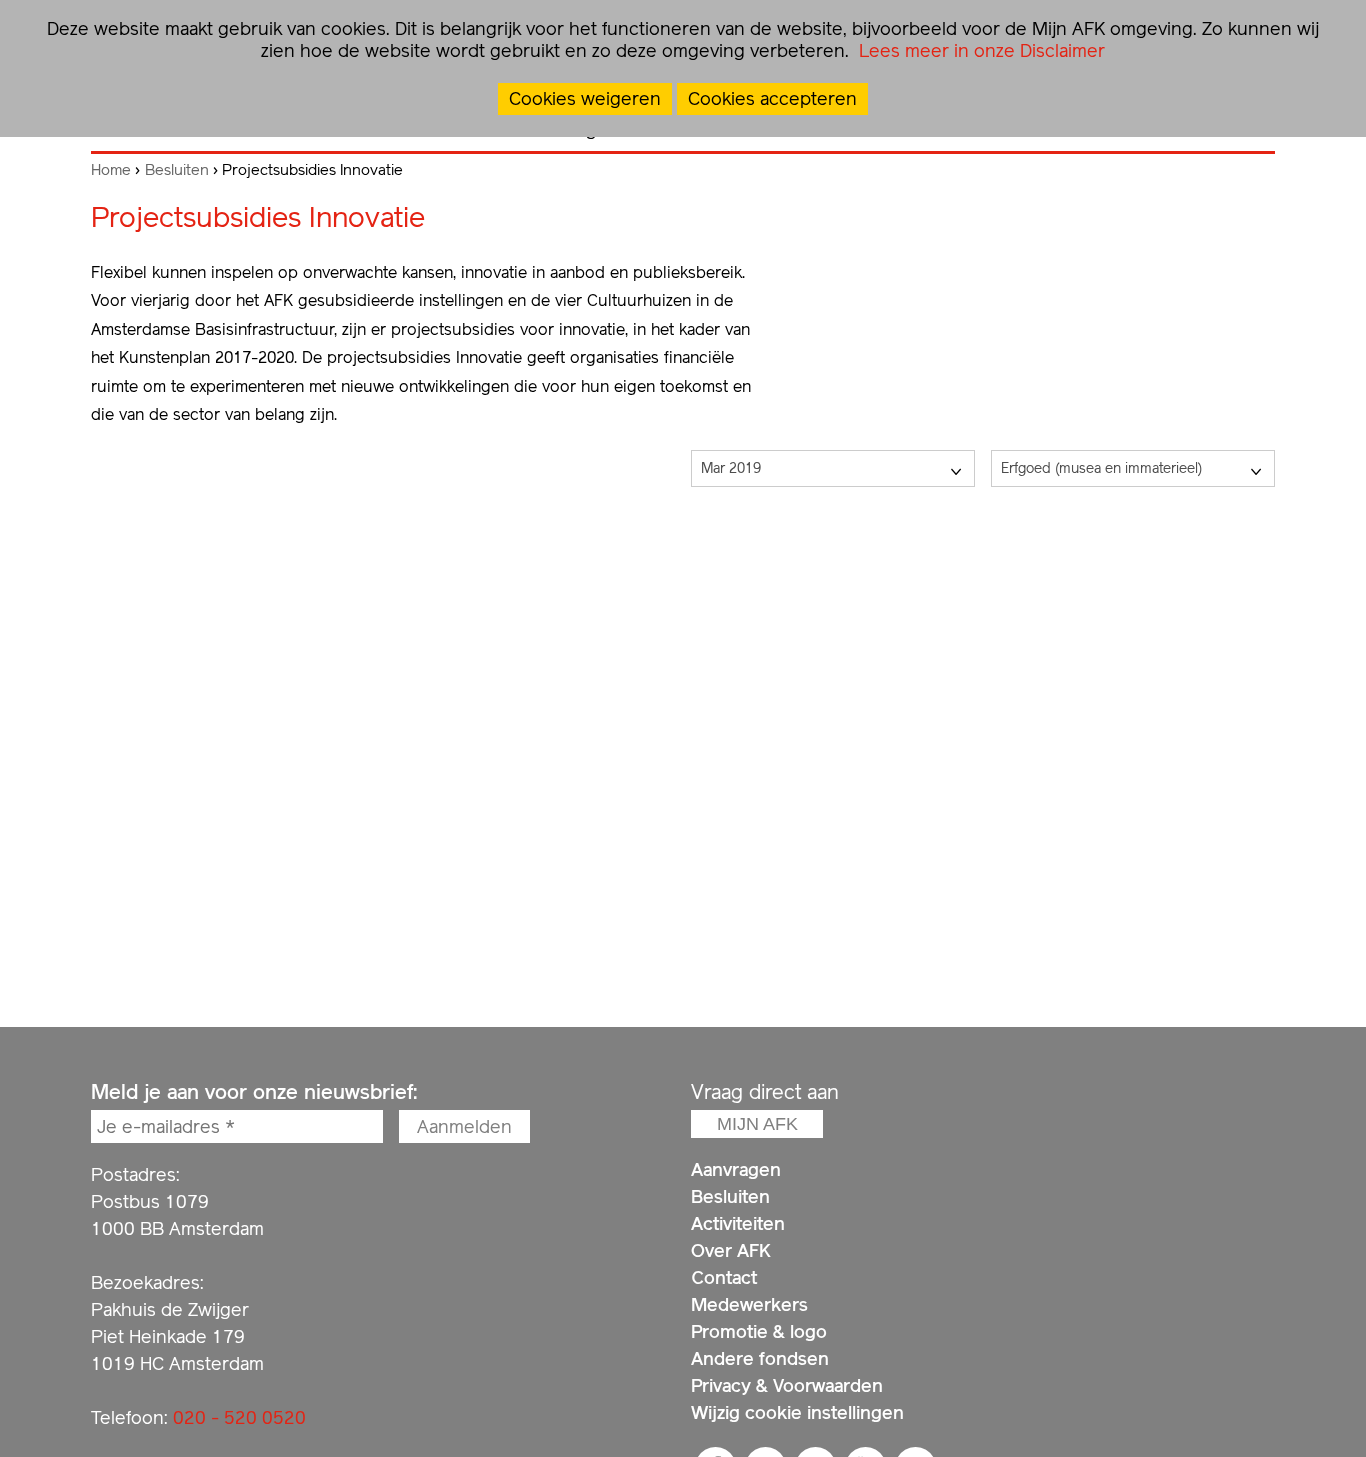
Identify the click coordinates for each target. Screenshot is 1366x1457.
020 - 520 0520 (239, 1417)
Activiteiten (738, 1223)
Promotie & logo (759, 1331)
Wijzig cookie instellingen (797, 1412)
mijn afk (757, 1124)
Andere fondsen (760, 1358)
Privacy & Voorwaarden (787, 1385)
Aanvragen (736, 1169)
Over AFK (731, 1250)
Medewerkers (749, 1304)
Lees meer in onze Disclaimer (979, 50)
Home (111, 170)
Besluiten (177, 170)
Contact (724, 1277)
